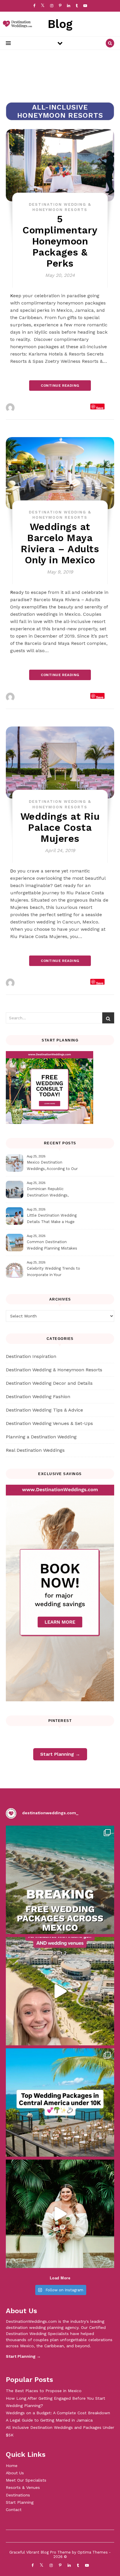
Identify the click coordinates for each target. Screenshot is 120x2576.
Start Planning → (60, 1754)
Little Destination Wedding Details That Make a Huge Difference (52, 1219)
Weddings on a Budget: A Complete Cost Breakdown (58, 2413)
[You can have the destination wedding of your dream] (60, 2102)
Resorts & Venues (23, 2487)
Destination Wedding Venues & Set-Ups (49, 1423)
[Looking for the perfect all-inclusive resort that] (60, 1991)
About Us (15, 2473)
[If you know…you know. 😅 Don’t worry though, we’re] (60, 2214)
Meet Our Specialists (26, 2480)
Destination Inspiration (31, 1356)
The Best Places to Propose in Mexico (44, 2391)
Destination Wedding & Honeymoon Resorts (54, 1370)
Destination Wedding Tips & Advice (44, 1410)
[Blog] (16, 24)
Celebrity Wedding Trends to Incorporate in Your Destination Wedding (53, 1272)
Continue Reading (60, 386)
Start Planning (20, 2502)
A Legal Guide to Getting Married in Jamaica (49, 2420)
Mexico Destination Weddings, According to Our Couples (52, 1166)
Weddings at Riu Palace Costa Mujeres (60, 827)
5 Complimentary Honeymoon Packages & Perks (60, 241)
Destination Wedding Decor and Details (49, 1383)
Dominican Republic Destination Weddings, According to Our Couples (51, 1193)
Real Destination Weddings (35, 1450)
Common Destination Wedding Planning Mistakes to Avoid (52, 1246)
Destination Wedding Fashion (38, 1397)
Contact (14, 2510)
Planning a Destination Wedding (41, 1437)
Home (12, 2466)
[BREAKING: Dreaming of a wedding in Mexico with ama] (60, 1880)
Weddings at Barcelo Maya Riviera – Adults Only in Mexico (60, 543)
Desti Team (29, 408)
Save (100, 408)
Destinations (18, 2495)
